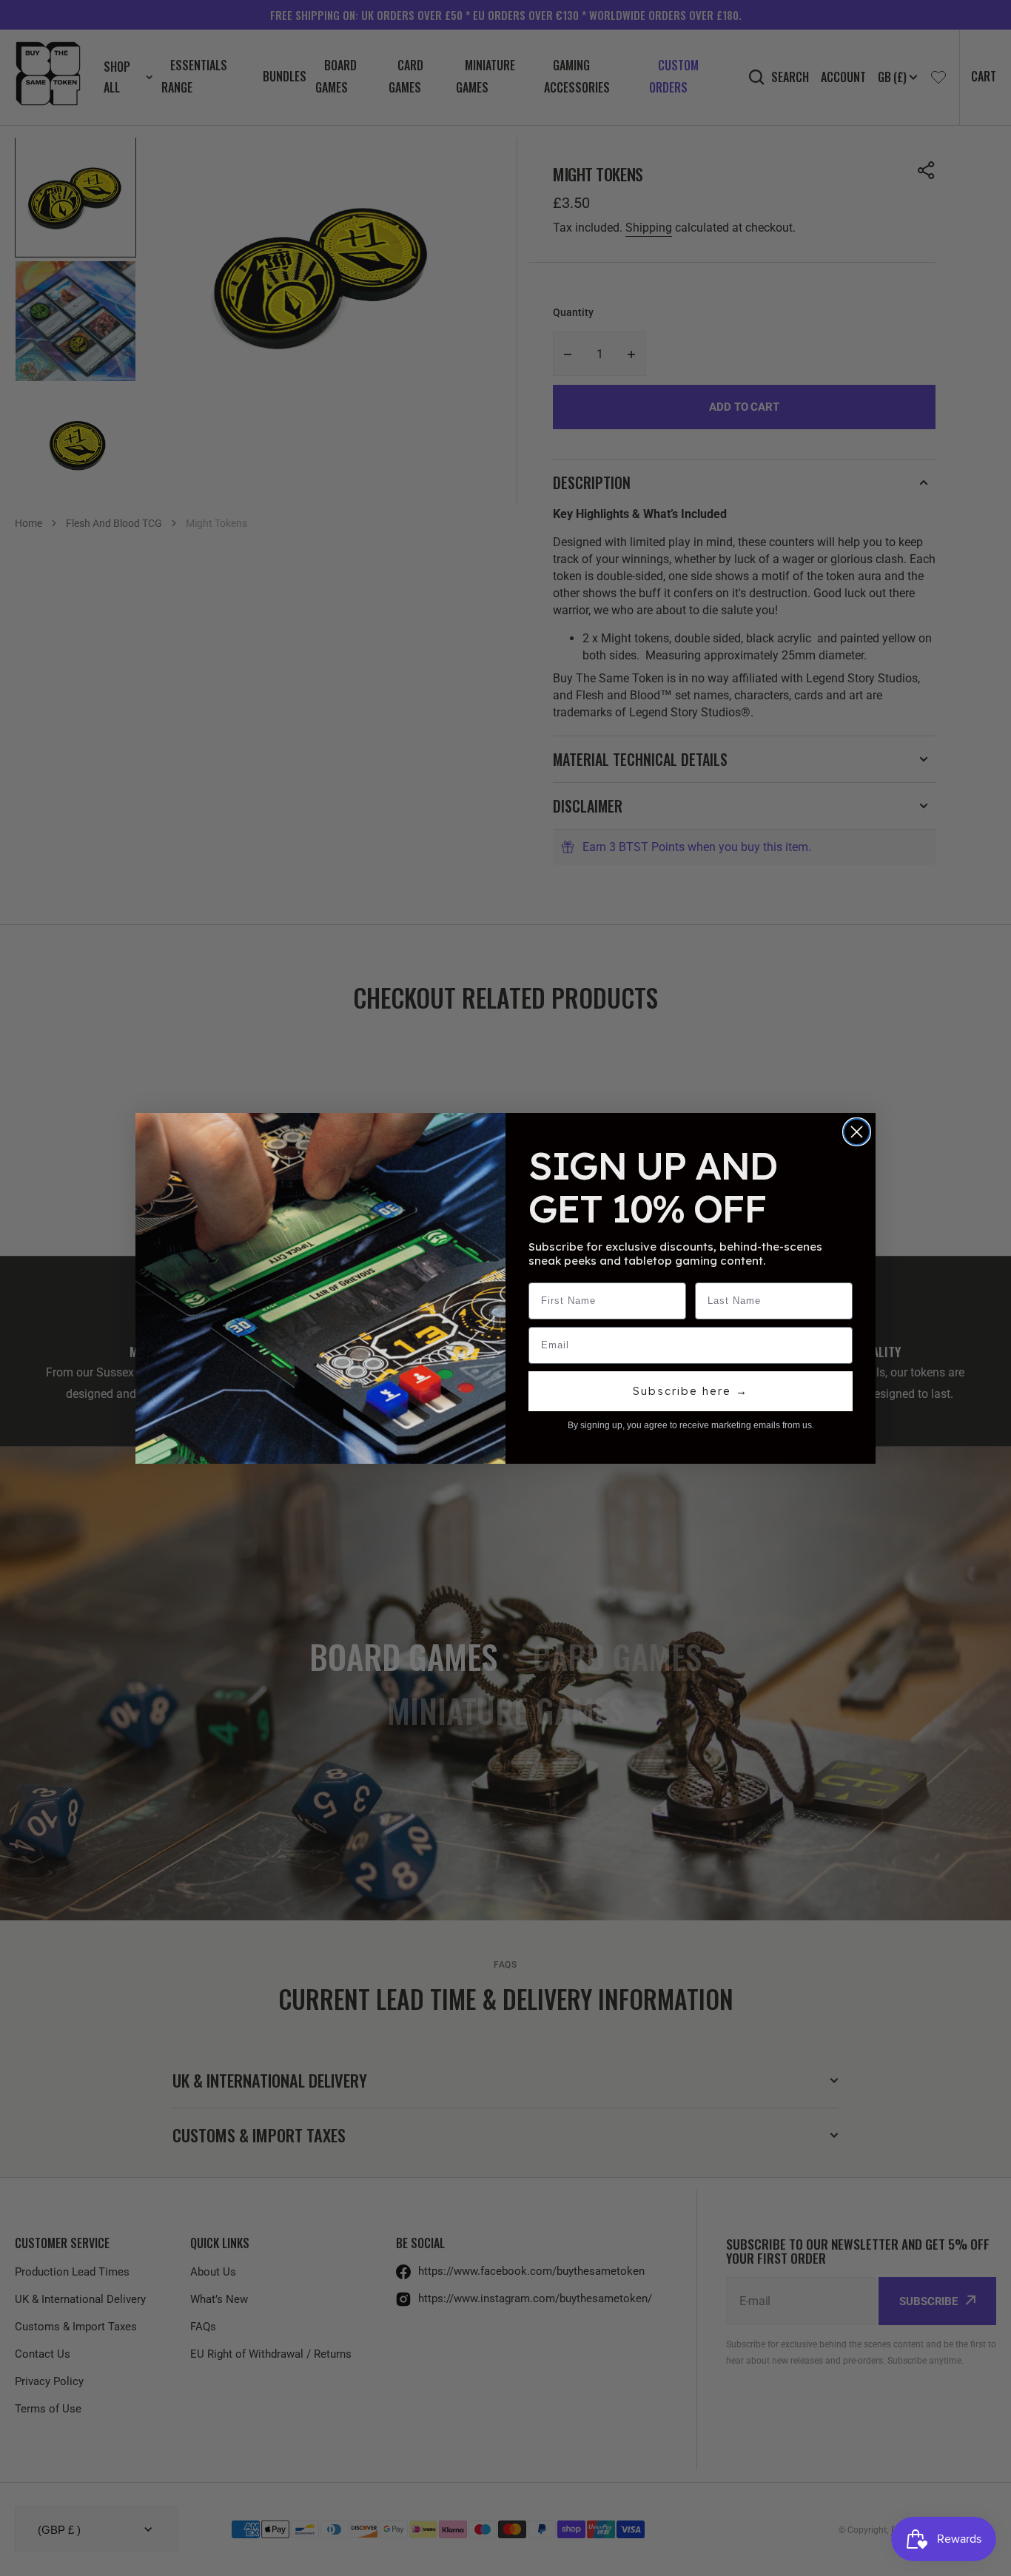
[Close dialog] (857, 1132)
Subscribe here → (691, 1391)
